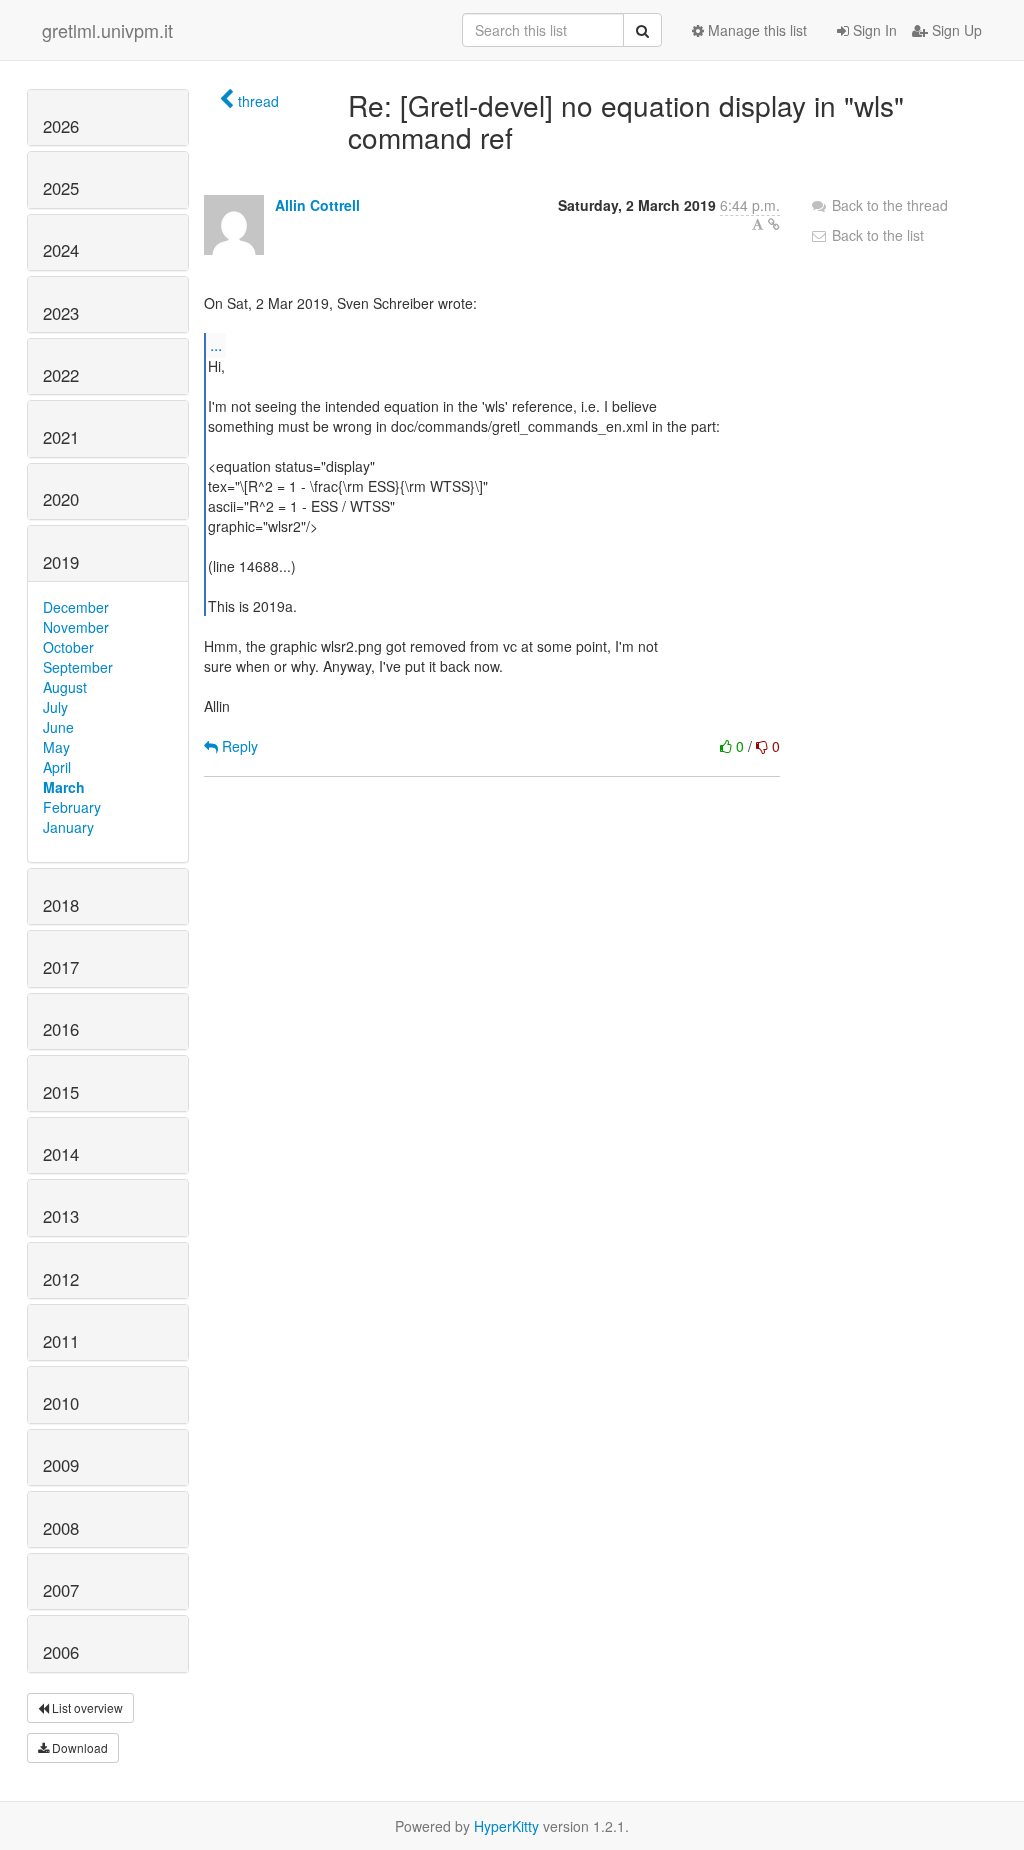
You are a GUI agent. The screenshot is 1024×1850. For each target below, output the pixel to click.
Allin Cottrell (317, 205)
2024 (61, 250)
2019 (61, 562)
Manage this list (755, 30)
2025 (61, 188)
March (64, 787)
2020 (61, 499)
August (65, 687)
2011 (61, 1341)
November (76, 627)
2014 (61, 1154)
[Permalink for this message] (774, 224)
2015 (61, 1092)
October (68, 647)
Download (78, 1747)
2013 (61, 1216)
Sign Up (955, 30)
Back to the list (876, 235)
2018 (61, 905)
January (68, 827)
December (76, 607)
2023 (61, 313)
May (56, 747)
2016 (61, 1029)
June (58, 727)
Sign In (873, 30)
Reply (238, 746)
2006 (61, 1652)
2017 (61, 967)
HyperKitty (506, 1826)
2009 (61, 1465)
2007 (61, 1590)
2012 (61, 1279)
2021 (61, 437)
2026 (61, 126)
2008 (61, 1528)
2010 (61, 1403)
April (57, 767)
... (216, 344)
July (55, 707)
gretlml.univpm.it (107, 30)
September (78, 667)
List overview (86, 1707)
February (72, 807)
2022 (61, 375)
